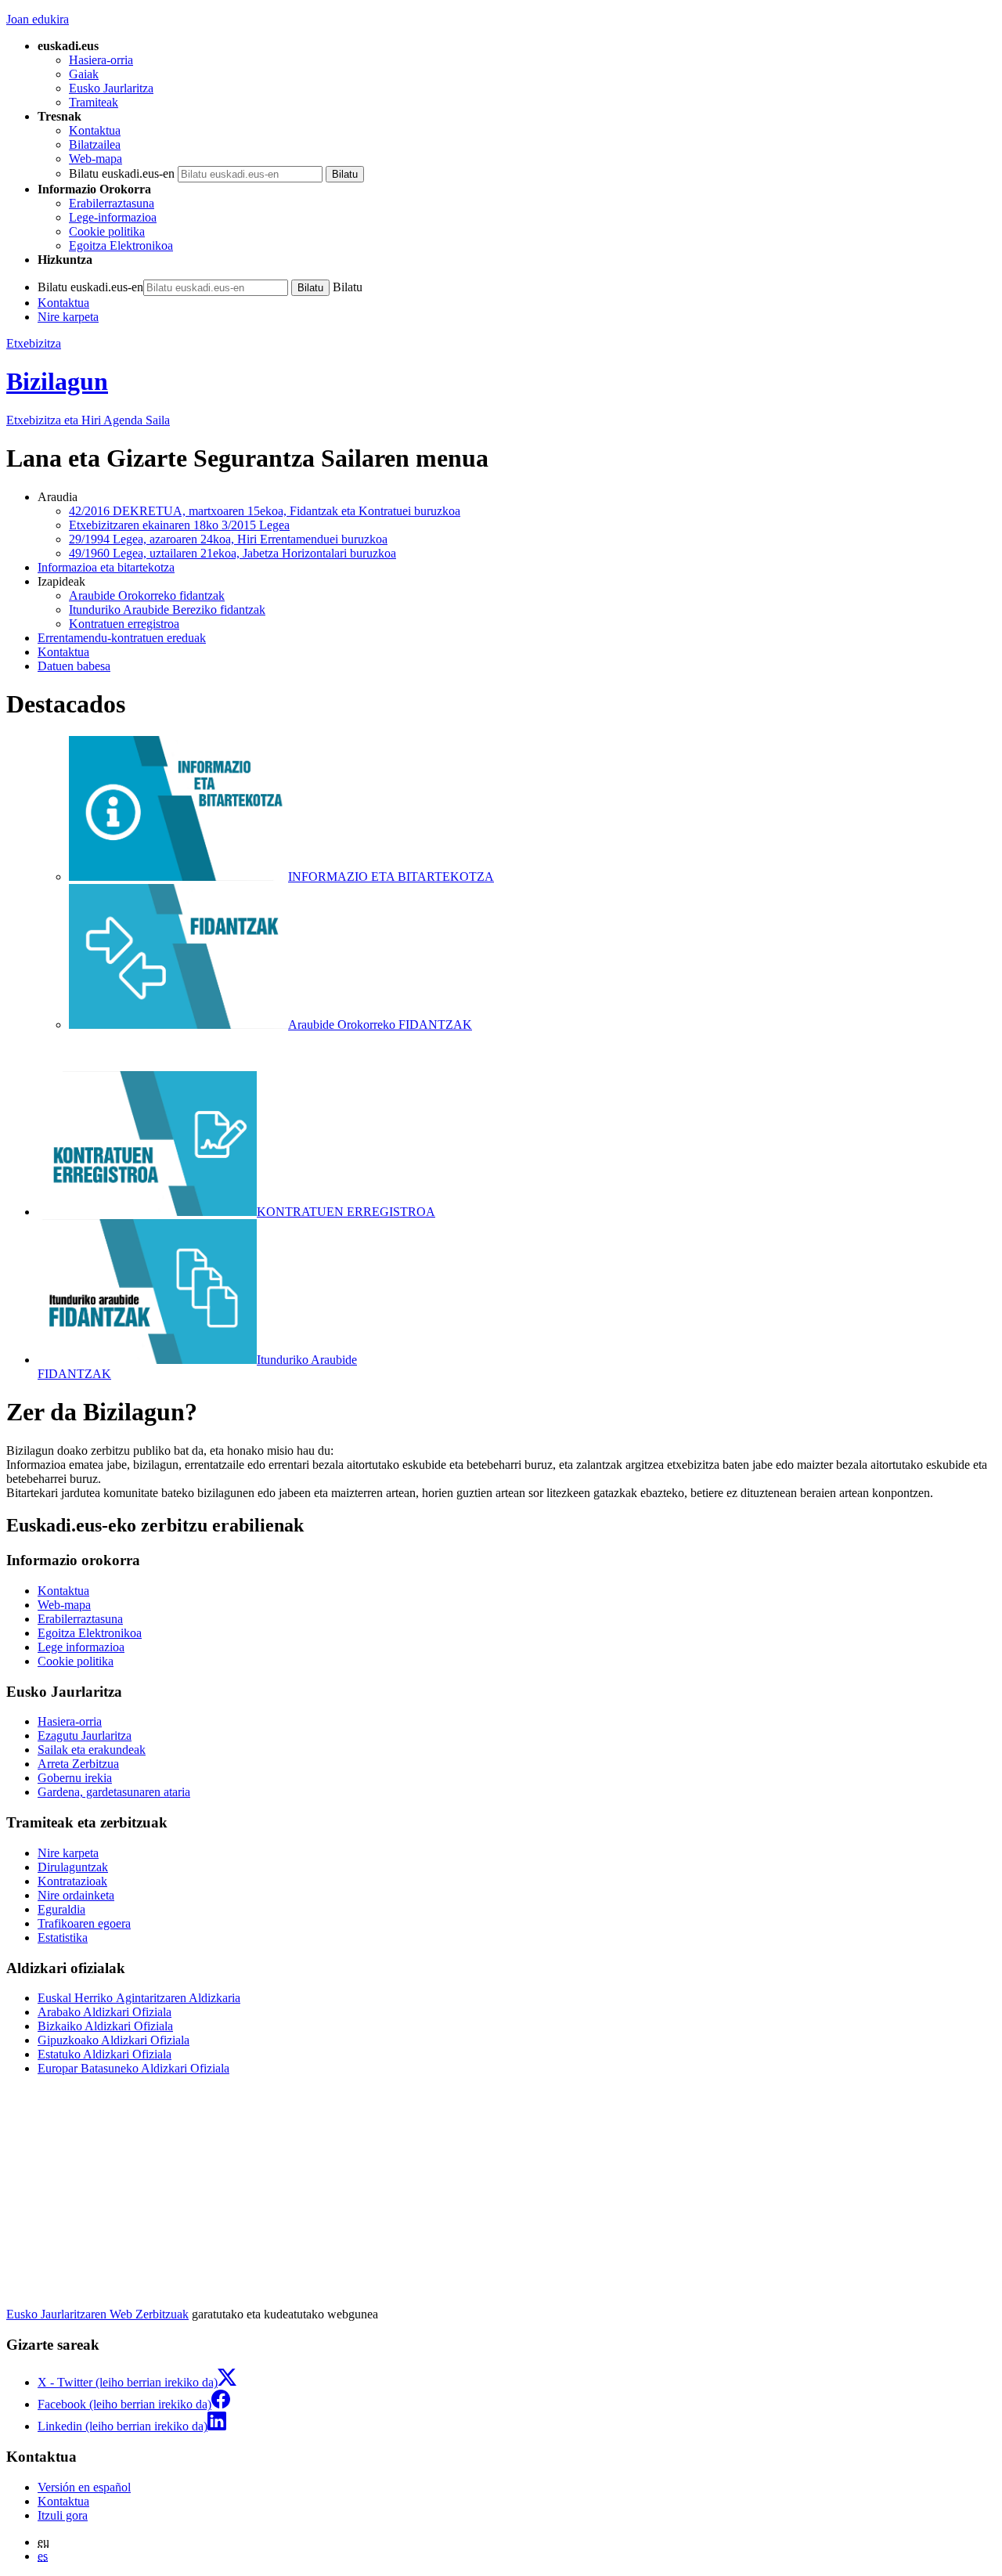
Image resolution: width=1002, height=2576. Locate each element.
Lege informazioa (81, 1647)
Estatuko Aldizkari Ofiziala (105, 2054)
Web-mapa (96, 159)
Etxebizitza (34, 343)
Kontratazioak (72, 1881)
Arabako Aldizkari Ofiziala (105, 2012)
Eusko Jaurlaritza (111, 88)
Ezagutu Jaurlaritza (85, 1735)
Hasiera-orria (101, 60)
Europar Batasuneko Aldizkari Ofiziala (133, 2068)
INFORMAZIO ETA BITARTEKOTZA (391, 877)
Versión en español (84, 2487)
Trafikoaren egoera (84, 1923)
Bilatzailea (95, 144)
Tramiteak (94, 102)
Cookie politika (107, 231)
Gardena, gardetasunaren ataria (114, 1792)
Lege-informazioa (113, 217)
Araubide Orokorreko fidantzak (147, 595)
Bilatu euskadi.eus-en (122, 173)
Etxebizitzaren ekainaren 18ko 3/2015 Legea (179, 525)
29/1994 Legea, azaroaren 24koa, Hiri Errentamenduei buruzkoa (228, 539)
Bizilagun (57, 381)
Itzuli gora (63, 2515)
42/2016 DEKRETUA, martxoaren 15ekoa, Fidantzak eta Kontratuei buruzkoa (265, 511)
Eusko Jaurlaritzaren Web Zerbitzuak (97, 2314)
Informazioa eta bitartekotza (106, 567)
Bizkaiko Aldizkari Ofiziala (105, 2026)
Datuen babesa (74, 666)
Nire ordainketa (76, 1895)
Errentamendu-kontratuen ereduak (122, 638)
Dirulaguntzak (73, 1867)
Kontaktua (95, 130)
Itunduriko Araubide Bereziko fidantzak (167, 610)
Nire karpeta (68, 317)
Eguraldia (61, 1909)
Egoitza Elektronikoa (121, 245)
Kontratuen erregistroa (124, 624)
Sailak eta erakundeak (92, 1750)
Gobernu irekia (75, 1778)
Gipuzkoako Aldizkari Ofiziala (114, 2040)
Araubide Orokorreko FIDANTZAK (380, 1025)
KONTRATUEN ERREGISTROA (346, 1212)
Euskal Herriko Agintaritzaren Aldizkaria (139, 1998)
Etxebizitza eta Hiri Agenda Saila (88, 420)
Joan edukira (38, 19)
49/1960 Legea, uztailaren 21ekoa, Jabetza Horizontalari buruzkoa (232, 553)
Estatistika (63, 1937)
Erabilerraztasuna (112, 203)
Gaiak (84, 74)
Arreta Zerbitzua (78, 1764)
